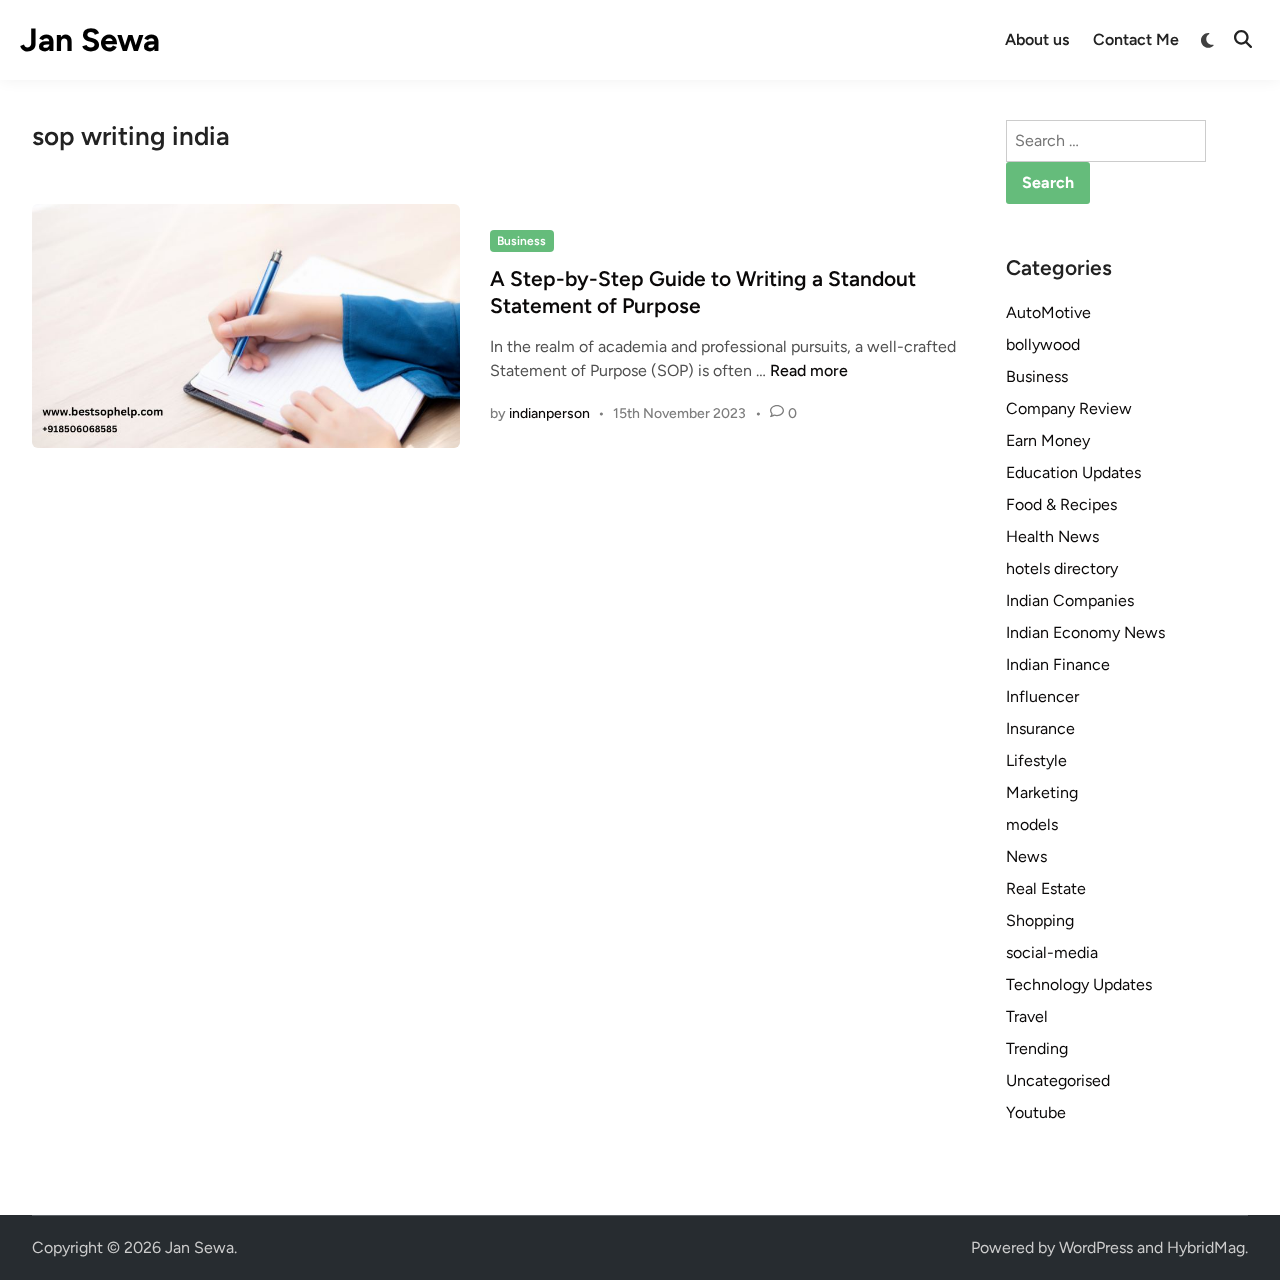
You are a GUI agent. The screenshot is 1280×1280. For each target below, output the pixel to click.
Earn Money (1048, 440)
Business (521, 241)
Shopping (1040, 920)
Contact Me (1136, 39)
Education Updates (1073, 472)
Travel (1027, 1016)
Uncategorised (1058, 1080)
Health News (1052, 536)
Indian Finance (1058, 664)
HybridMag (1206, 1247)
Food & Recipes (1061, 504)
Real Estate (1046, 888)
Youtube (1036, 1112)
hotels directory (1062, 568)
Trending (1037, 1048)
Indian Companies (1070, 600)
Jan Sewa (90, 40)
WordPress (1096, 1247)
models (1032, 824)
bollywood (1043, 344)
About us (1037, 39)
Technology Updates (1079, 984)
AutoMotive (1048, 312)
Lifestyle (1036, 760)
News (1026, 856)
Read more (809, 370)
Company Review (1069, 408)
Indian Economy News (1085, 632)
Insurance (1040, 728)
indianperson (549, 413)
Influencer (1042, 696)
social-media (1052, 952)
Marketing (1042, 792)
